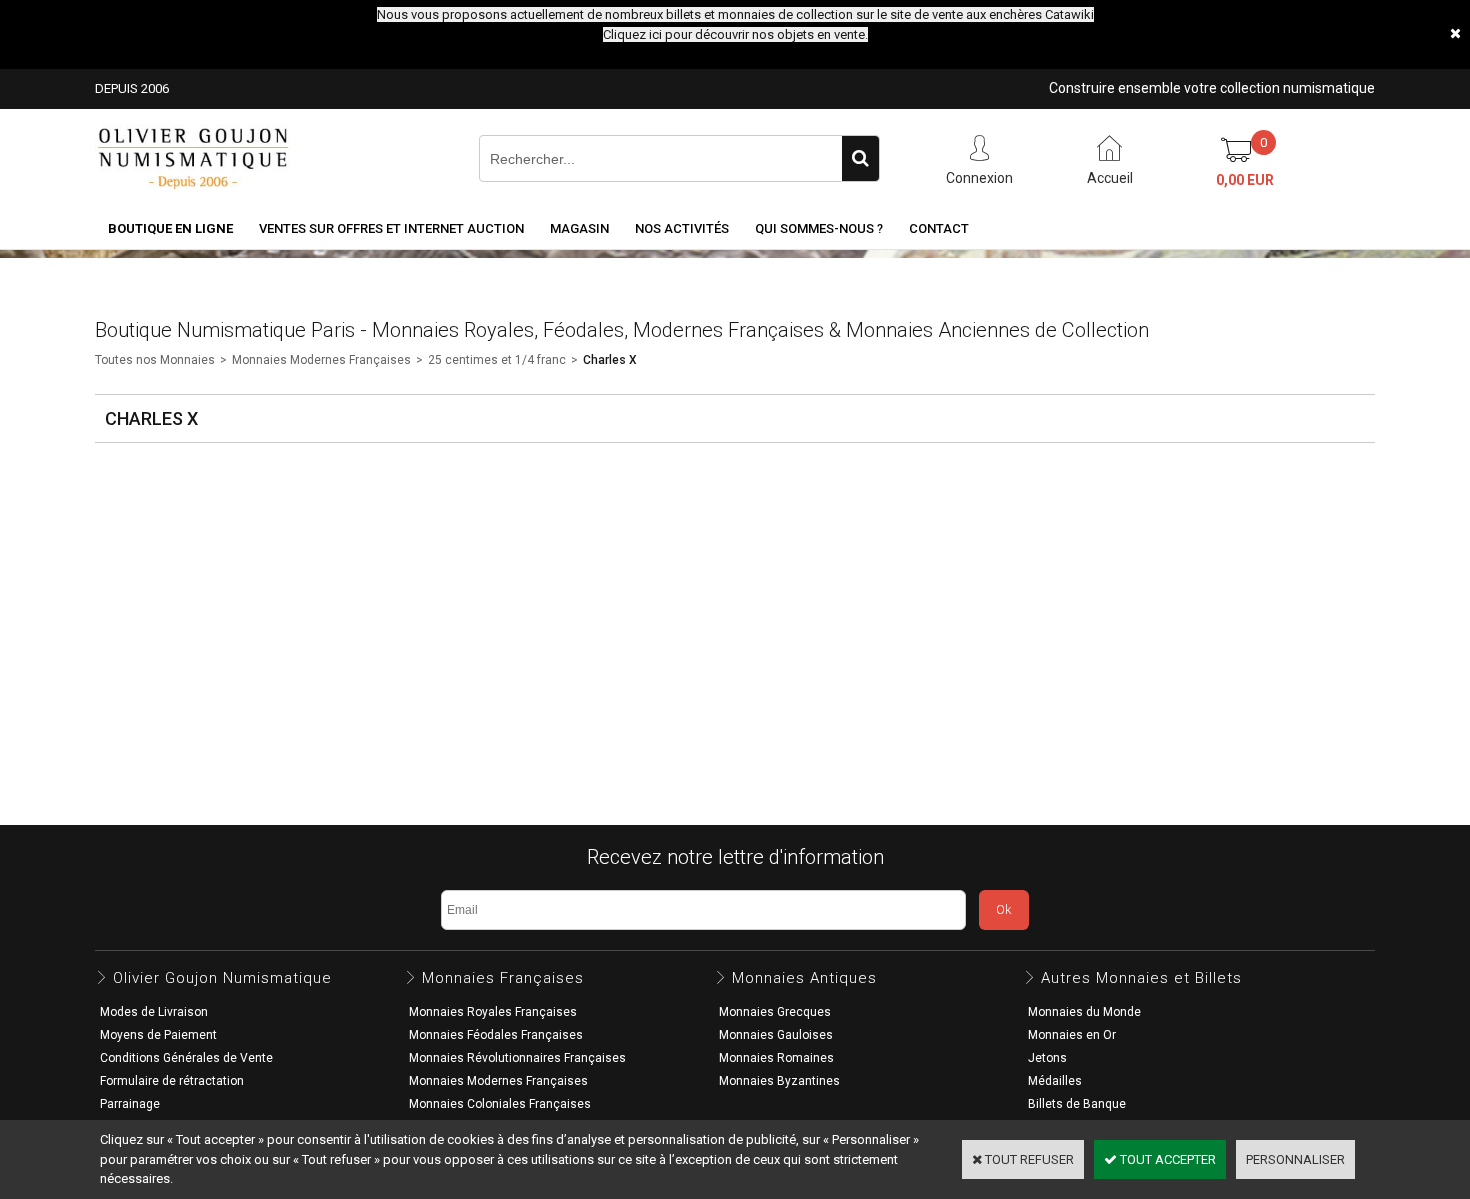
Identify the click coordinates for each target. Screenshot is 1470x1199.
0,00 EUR (1245, 180)
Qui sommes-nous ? (819, 228)
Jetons (1047, 1058)
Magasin (579, 228)
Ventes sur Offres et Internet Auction (391, 228)
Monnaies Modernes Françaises (321, 360)
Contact (939, 228)
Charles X (610, 360)
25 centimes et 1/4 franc (497, 360)
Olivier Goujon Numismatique (222, 978)
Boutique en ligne (170, 228)
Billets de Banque (1077, 1104)
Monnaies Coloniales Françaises (500, 1104)
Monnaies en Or (1072, 1035)
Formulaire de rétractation (172, 1081)
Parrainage (130, 1104)
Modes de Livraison (154, 1012)
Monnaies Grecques (775, 1012)
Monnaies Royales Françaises (493, 1012)
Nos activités (682, 228)
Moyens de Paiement (158, 1035)
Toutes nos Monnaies (155, 360)
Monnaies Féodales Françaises (496, 1035)
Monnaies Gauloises (776, 1035)
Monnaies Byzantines (779, 1081)
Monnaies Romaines (776, 1058)
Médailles (1055, 1081)
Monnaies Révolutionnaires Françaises (517, 1058)
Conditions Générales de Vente (186, 1058)
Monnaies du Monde (1084, 1012)
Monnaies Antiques (804, 978)
